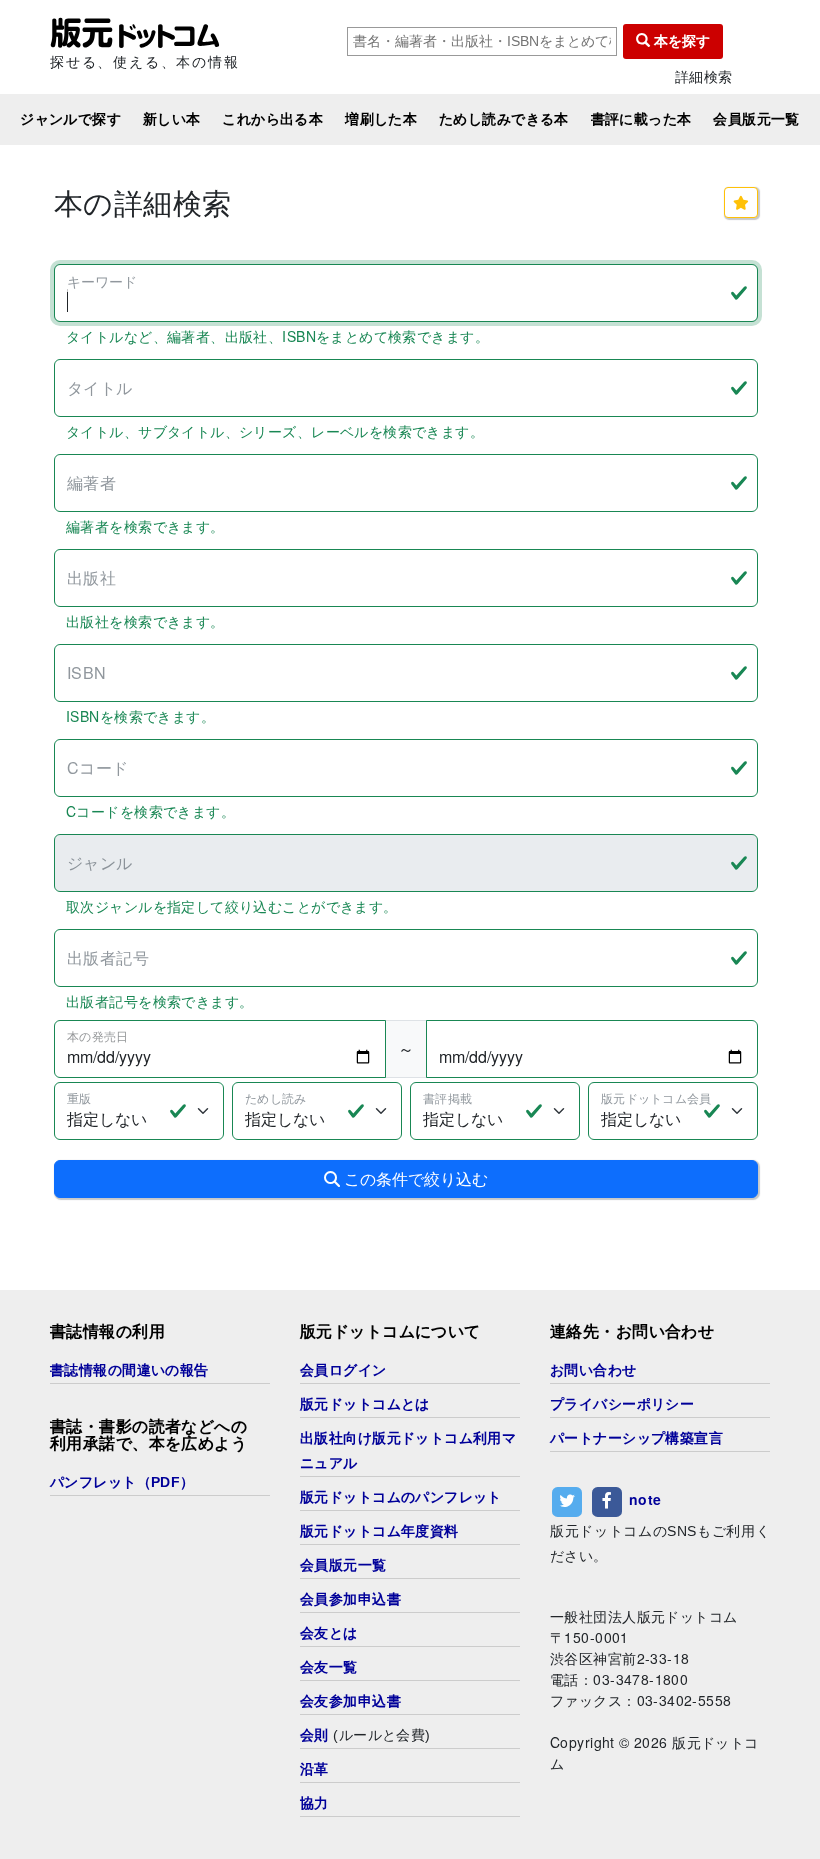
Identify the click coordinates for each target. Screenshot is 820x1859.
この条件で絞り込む (414, 1178)
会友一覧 (329, 1667)
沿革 (314, 1769)
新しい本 (172, 119)
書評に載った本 (641, 119)
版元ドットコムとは (365, 1404)
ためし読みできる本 (504, 119)
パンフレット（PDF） (122, 1482)
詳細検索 (704, 76)
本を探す (680, 41)
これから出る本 (272, 119)
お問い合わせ (593, 1370)
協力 (314, 1803)
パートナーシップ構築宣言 (636, 1438)
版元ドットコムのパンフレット (401, 1497)
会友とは (329, 1633)
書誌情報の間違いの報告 (129, 1370)
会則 (314, 1735)
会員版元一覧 (756, 119)
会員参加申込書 (350, 1599)
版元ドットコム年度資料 (379, 1531)
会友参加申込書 (350, 1701)
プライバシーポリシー (622, 1404)
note (645, 1499)
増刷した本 (381, 119)
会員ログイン (343, 1370)
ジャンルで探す (70, 119)
